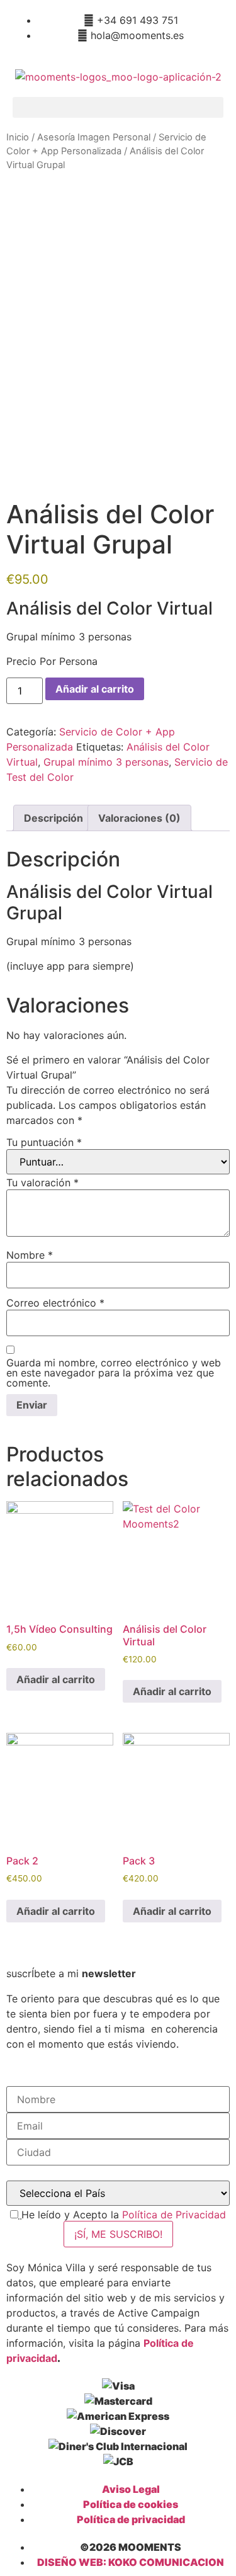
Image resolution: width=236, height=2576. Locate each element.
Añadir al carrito (95, 689)
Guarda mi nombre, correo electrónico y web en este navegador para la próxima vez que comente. (114, 1373)
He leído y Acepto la (124, 2215)
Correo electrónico (55, 1303)
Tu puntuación (44, 1142)
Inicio (18, 137)
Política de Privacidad (174, 2215)
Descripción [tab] (53, 818)
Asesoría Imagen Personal (94, 137)
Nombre (30, 1255)
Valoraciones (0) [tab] (139, 818)
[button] (118, 107)
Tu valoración (42, 1183)
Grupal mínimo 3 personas (106, 762)
